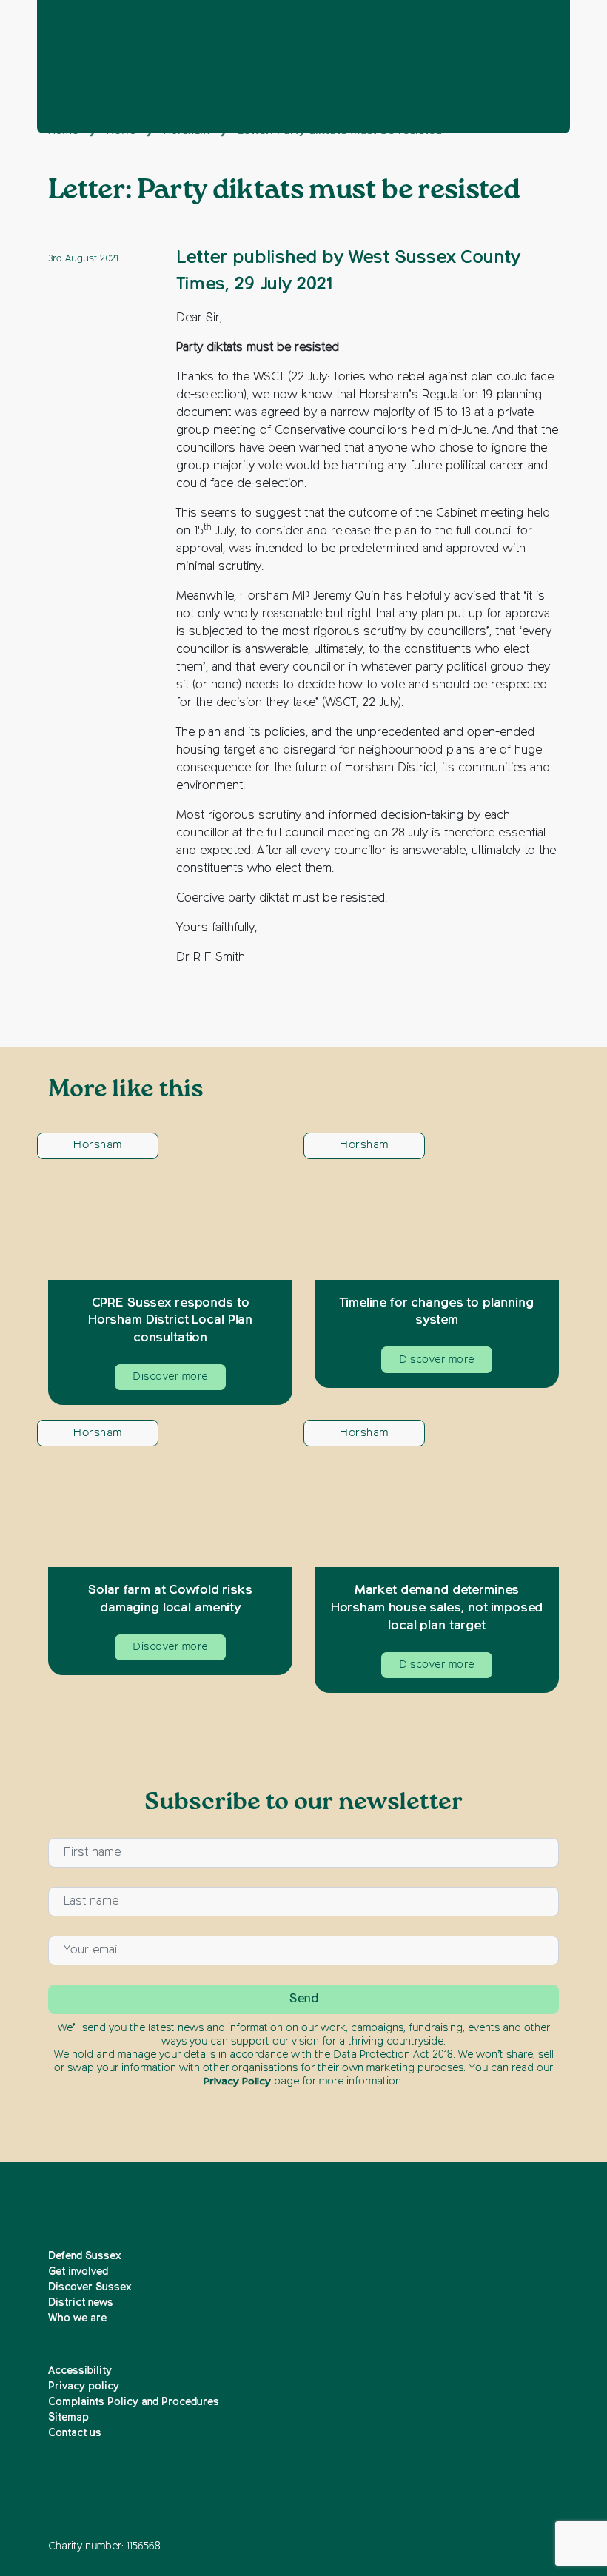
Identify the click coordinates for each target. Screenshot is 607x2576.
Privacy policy (84, 2387)
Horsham (97, 1145)
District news (81, 2303)
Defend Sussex (85, 2256)
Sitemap (68, 2418)
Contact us (75, 2433)
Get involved (78, 2272)
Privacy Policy (237, 2082)
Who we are (77, 2318)
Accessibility (80, 2371)
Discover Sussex (90, 2287)
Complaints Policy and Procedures (134, 2402)
